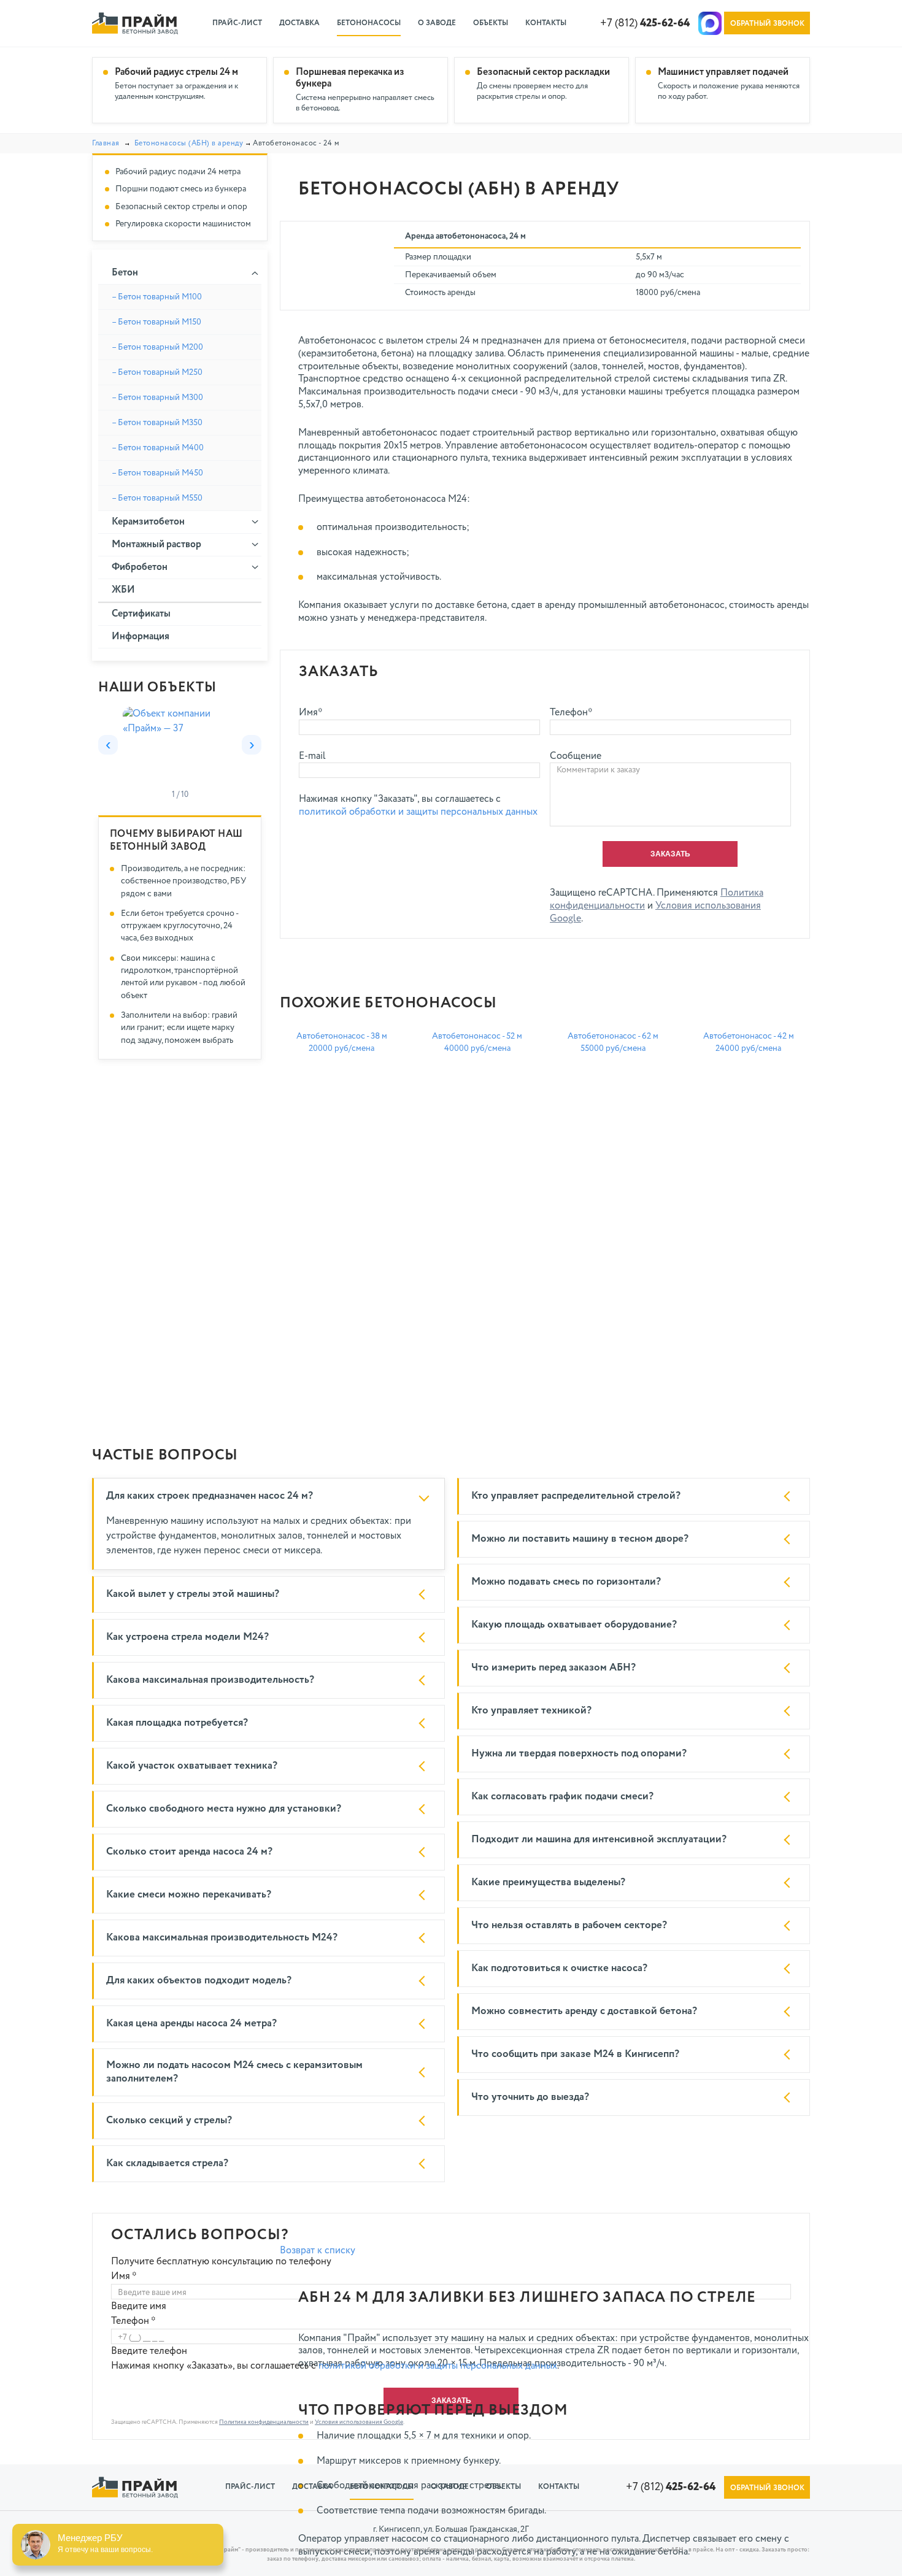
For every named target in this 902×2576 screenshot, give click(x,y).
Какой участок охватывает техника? (192, 1766)
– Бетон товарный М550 (157, 498)
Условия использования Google (359, 2422)
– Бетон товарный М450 (157, 473)
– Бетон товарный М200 (157, 347)
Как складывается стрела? (167, 2163)
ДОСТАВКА (299, 23)
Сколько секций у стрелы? (169, 2120)
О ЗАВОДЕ (437, 23)
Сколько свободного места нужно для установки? (224, 1809)
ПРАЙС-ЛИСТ (237, 23)
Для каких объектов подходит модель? (199, 1981)
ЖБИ (123, 590)
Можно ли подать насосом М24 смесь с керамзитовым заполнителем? (234, 2072)
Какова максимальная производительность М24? (222, 1938)
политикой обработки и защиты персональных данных (418, 812)
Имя (124, 2277)
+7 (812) (645, 23)
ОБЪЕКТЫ (491, 23)
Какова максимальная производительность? (210, 1680)
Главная (106, 144)
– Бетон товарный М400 (158, 448)
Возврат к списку (318, 2251)
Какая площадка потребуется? (177, 1723)
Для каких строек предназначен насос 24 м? (210, 1496)
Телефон (133, 2321)
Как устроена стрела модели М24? (187, 1637)
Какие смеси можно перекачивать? (189, 1895)
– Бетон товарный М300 (157, 398)
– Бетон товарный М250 (157, 372)
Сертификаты (141, 614)
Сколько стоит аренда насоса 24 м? (189, 1852)
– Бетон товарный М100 (157, 297)
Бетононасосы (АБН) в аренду (189, 144)
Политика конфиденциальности (264, 2422)
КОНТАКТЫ (546, 23)
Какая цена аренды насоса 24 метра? (191, 2024)
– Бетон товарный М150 (156, 322)
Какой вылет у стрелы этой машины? (193, 1594)
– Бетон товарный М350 (157, 423)
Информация (141, 637)
